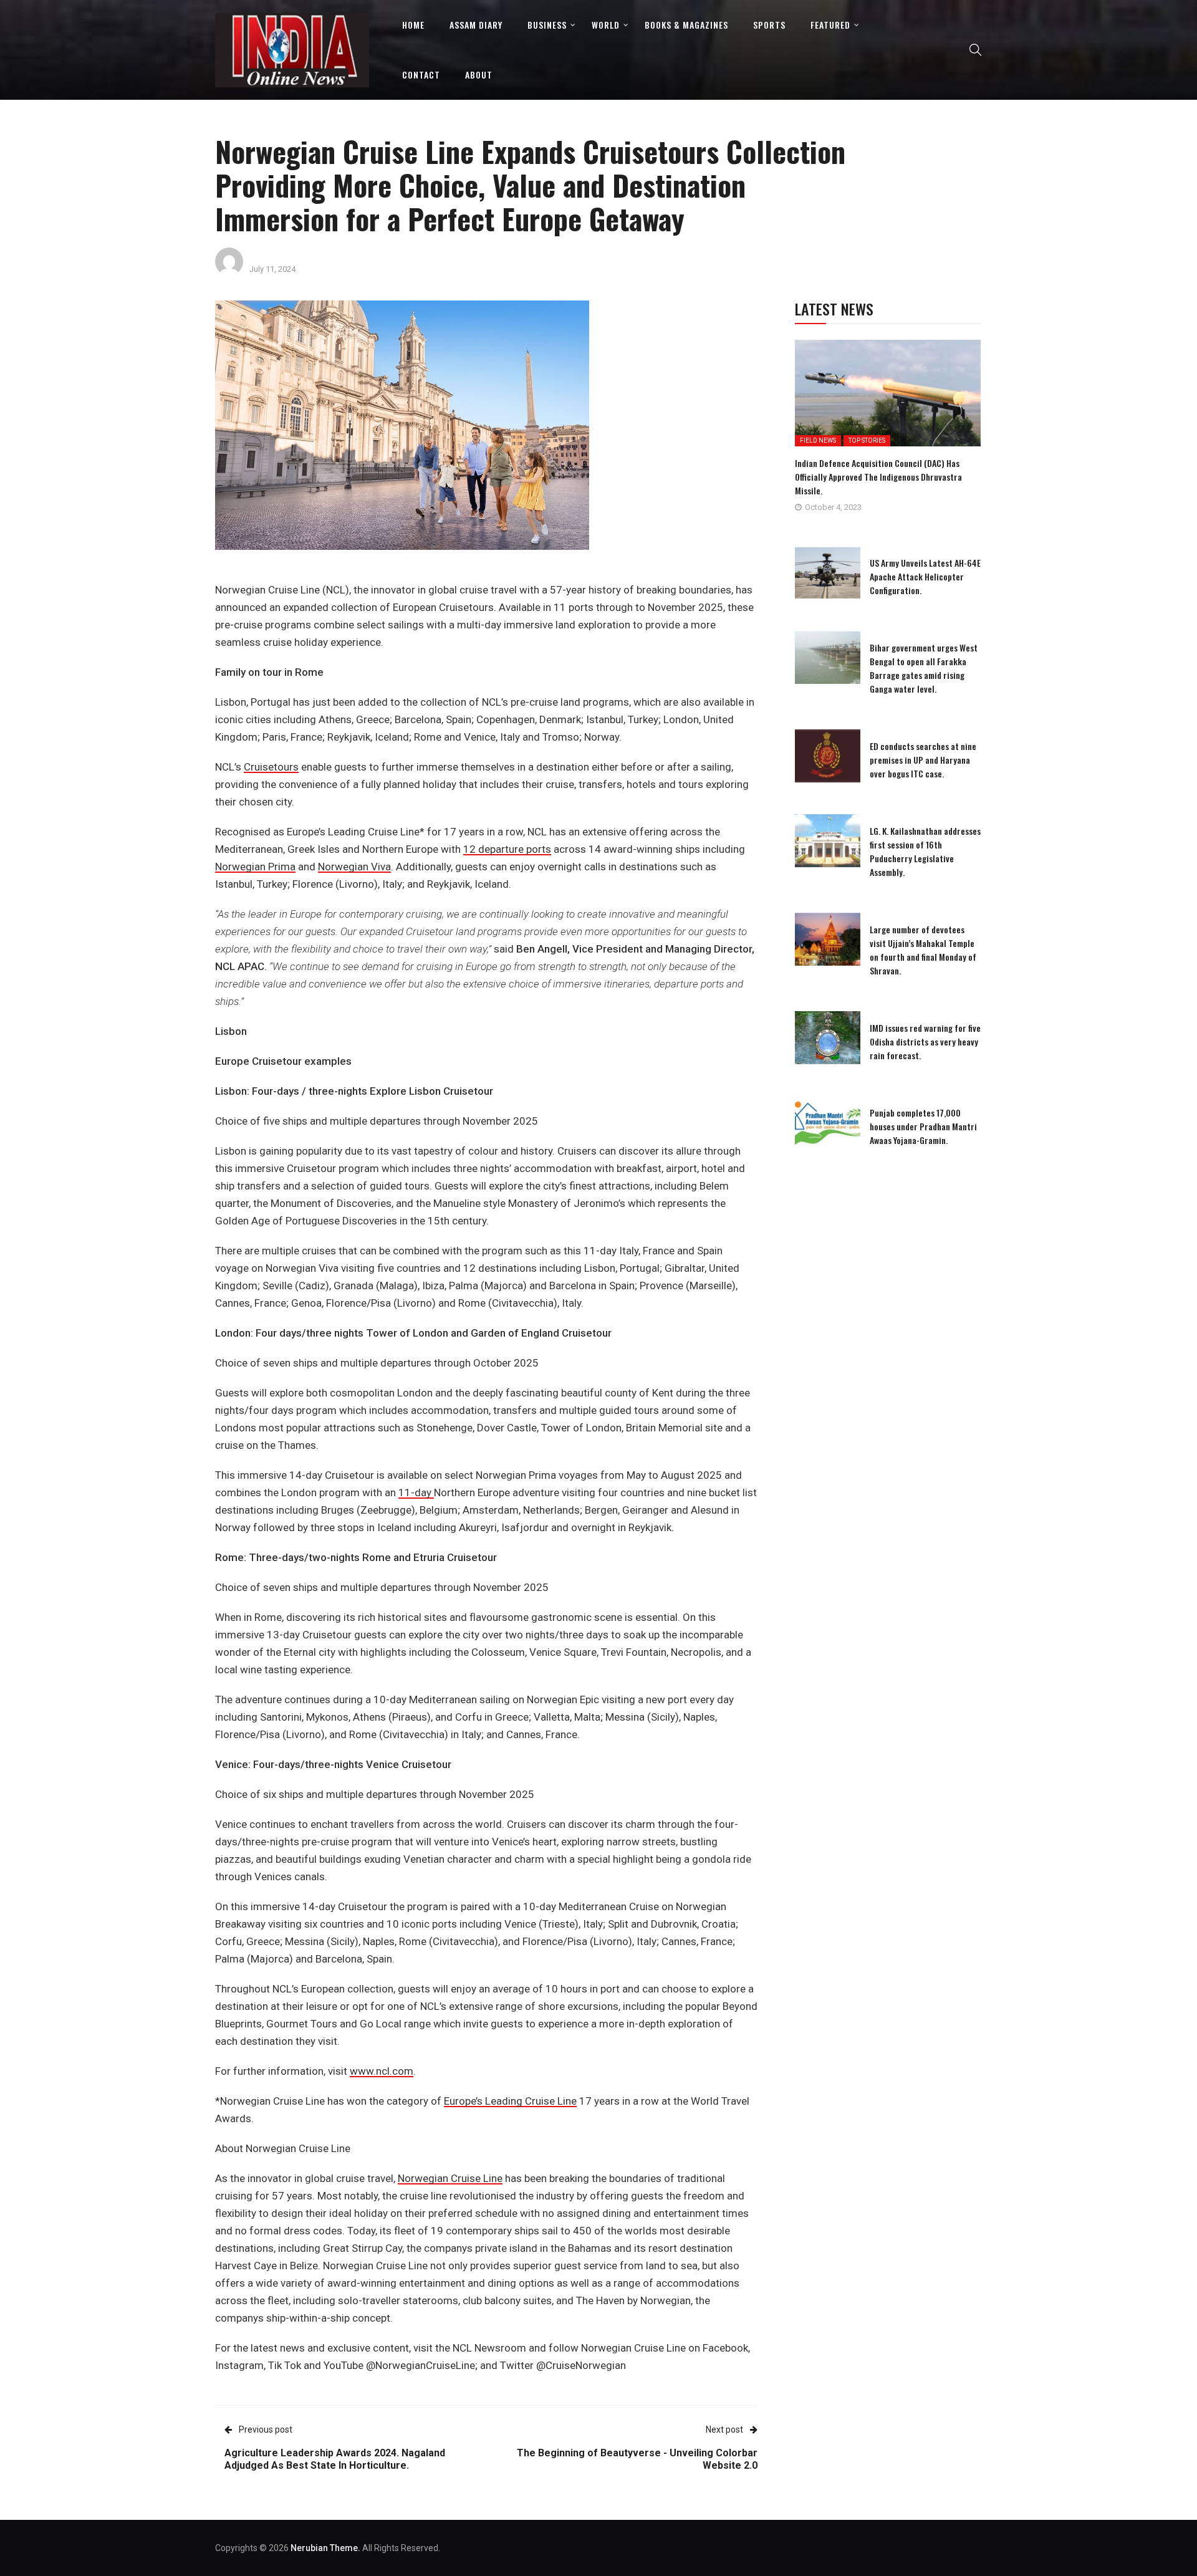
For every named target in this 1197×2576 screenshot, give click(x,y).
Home (413, 25)
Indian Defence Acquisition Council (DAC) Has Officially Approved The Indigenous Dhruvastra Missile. (878, 477)
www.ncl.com (382, 2071)
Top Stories (867, 440)
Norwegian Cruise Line (450, 2178)
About (479, 74)
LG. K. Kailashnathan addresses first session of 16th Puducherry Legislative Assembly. (925, 851)
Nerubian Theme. (325, 2548)
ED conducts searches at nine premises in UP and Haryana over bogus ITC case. (923, 760)
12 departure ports (507, 849)
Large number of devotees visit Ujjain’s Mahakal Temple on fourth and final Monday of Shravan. (923, 950)
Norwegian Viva (354, 867)
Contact (421, 74)
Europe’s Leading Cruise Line (510, 2101)
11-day (416, 1492)
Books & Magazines (686, 25)
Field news (818, 440)
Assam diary (476, 25)
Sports (769, 25)
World (606, 25)
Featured (830, 25)
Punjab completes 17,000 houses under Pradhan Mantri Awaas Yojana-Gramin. (923, 1126)
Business (547, 25)
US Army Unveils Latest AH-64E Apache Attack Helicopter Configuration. (925, 576)
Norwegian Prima (255, 867)
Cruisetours (271, 767)
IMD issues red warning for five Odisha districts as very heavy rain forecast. (925, 1041)
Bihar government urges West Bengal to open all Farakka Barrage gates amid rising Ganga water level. (924, 668)
